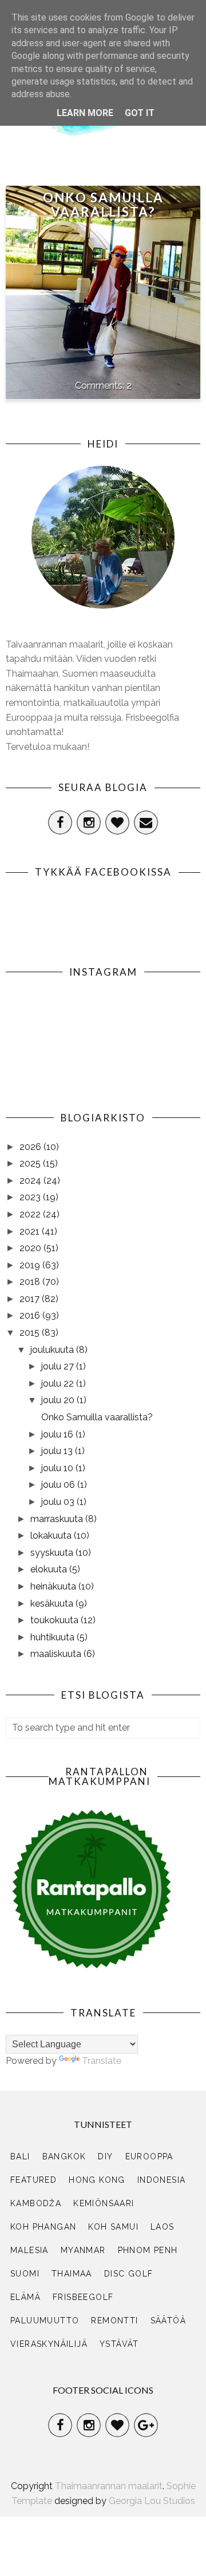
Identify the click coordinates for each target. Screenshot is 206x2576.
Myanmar (83, 2250)
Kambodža (36, 2203)
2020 (31, 1248)
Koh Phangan (43, 2227)
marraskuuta (58, 1519)
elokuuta (50, 1569)
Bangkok (64, 2156)
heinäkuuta (54, 1586)
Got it (140, 113)
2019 (31, 1265)
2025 (31, 1163)
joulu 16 (58, 1434)
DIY (105, 2156)
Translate (102, 2061)
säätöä (168, 2321)
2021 (31, 1231)
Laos (163, 2227)
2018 (31, 1282)
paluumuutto (45, 2321)
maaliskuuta (57, 1654)
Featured (33, 2180)
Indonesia (162, 2180)
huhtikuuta (54, 1637)
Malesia (29, 2250)
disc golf (129, 2274)
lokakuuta (52, 1535)
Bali (20, 2156)
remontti (114, 2321)
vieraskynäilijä (49, 2344)
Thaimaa (72, 2274)
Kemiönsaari (104, 2203)
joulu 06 (59, 1485)
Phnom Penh (148, 2250)
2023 (31, 1197)
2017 (31, 1299)
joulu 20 (59, 1400)
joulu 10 (58, 1468)
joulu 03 (59, 1502)
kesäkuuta (53, 1603)
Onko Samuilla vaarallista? (103, 205)
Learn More (85, 113)
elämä (25, 2297)
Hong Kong (97, 2180)
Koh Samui (113, 2227)
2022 (31, 1214)
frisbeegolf (83, 2297)
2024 (31, 1181)
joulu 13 (58, 1451)
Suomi (25, 2274)
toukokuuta (56, 1620)
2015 (31, 1333)
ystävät (119, 2344)
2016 (31, 1315)
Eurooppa (149, 2156)
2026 (31, 1147)
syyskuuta (53, 1553)
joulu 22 (59, 1383)
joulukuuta (53, 1350)
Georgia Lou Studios (152, 2501)
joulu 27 (59, 1366)
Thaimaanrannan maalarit (109, 2486)
